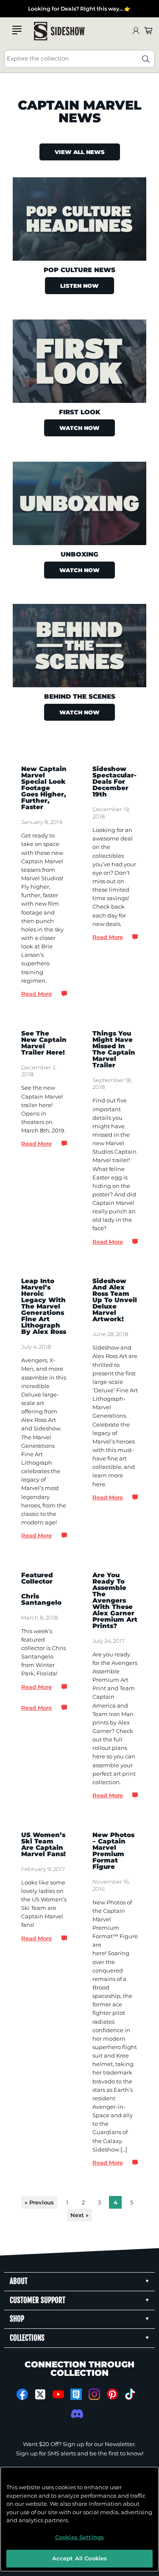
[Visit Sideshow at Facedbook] (22, 2394)
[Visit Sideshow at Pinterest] (112, 2394)
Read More (36, 994)
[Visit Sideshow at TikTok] (130, 2394)
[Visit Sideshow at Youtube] (58, 2394)
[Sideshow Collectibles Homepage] (59, 31)
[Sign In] (136, 31)
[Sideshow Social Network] (76, 2394)
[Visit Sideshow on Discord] (76, 2414)
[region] (79, 2519)
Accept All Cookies (79, 2558)
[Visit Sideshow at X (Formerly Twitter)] (40, 2394)
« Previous (39, 2202)
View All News (80, 152)
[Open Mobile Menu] (17, 30)
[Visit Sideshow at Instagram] (94, 2394)
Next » (79, 2215)
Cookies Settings (79, 2537)
